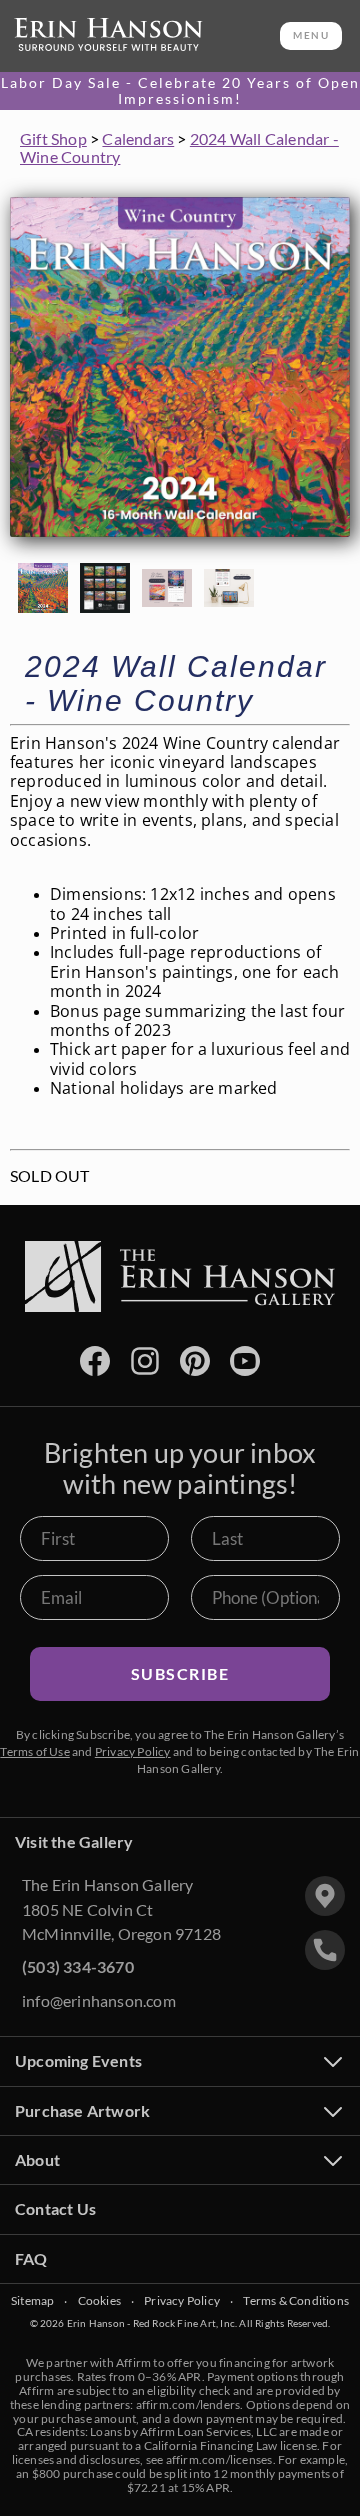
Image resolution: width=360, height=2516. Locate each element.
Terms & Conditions (296, 2301)
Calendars (138, 138)
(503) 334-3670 (78, 1966)
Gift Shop (53, 138)
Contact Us (55, 2208)
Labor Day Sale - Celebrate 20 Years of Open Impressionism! (180, 91)
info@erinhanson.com (99, 2000)
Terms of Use (34, 1751)
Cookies (99, 2301)
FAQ (31, 2258)
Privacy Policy (133, 1751)
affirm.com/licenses (219, 2459)
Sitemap (32, 2301)
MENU (311, 35)
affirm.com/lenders (188, 2404)
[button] (43, 588)
